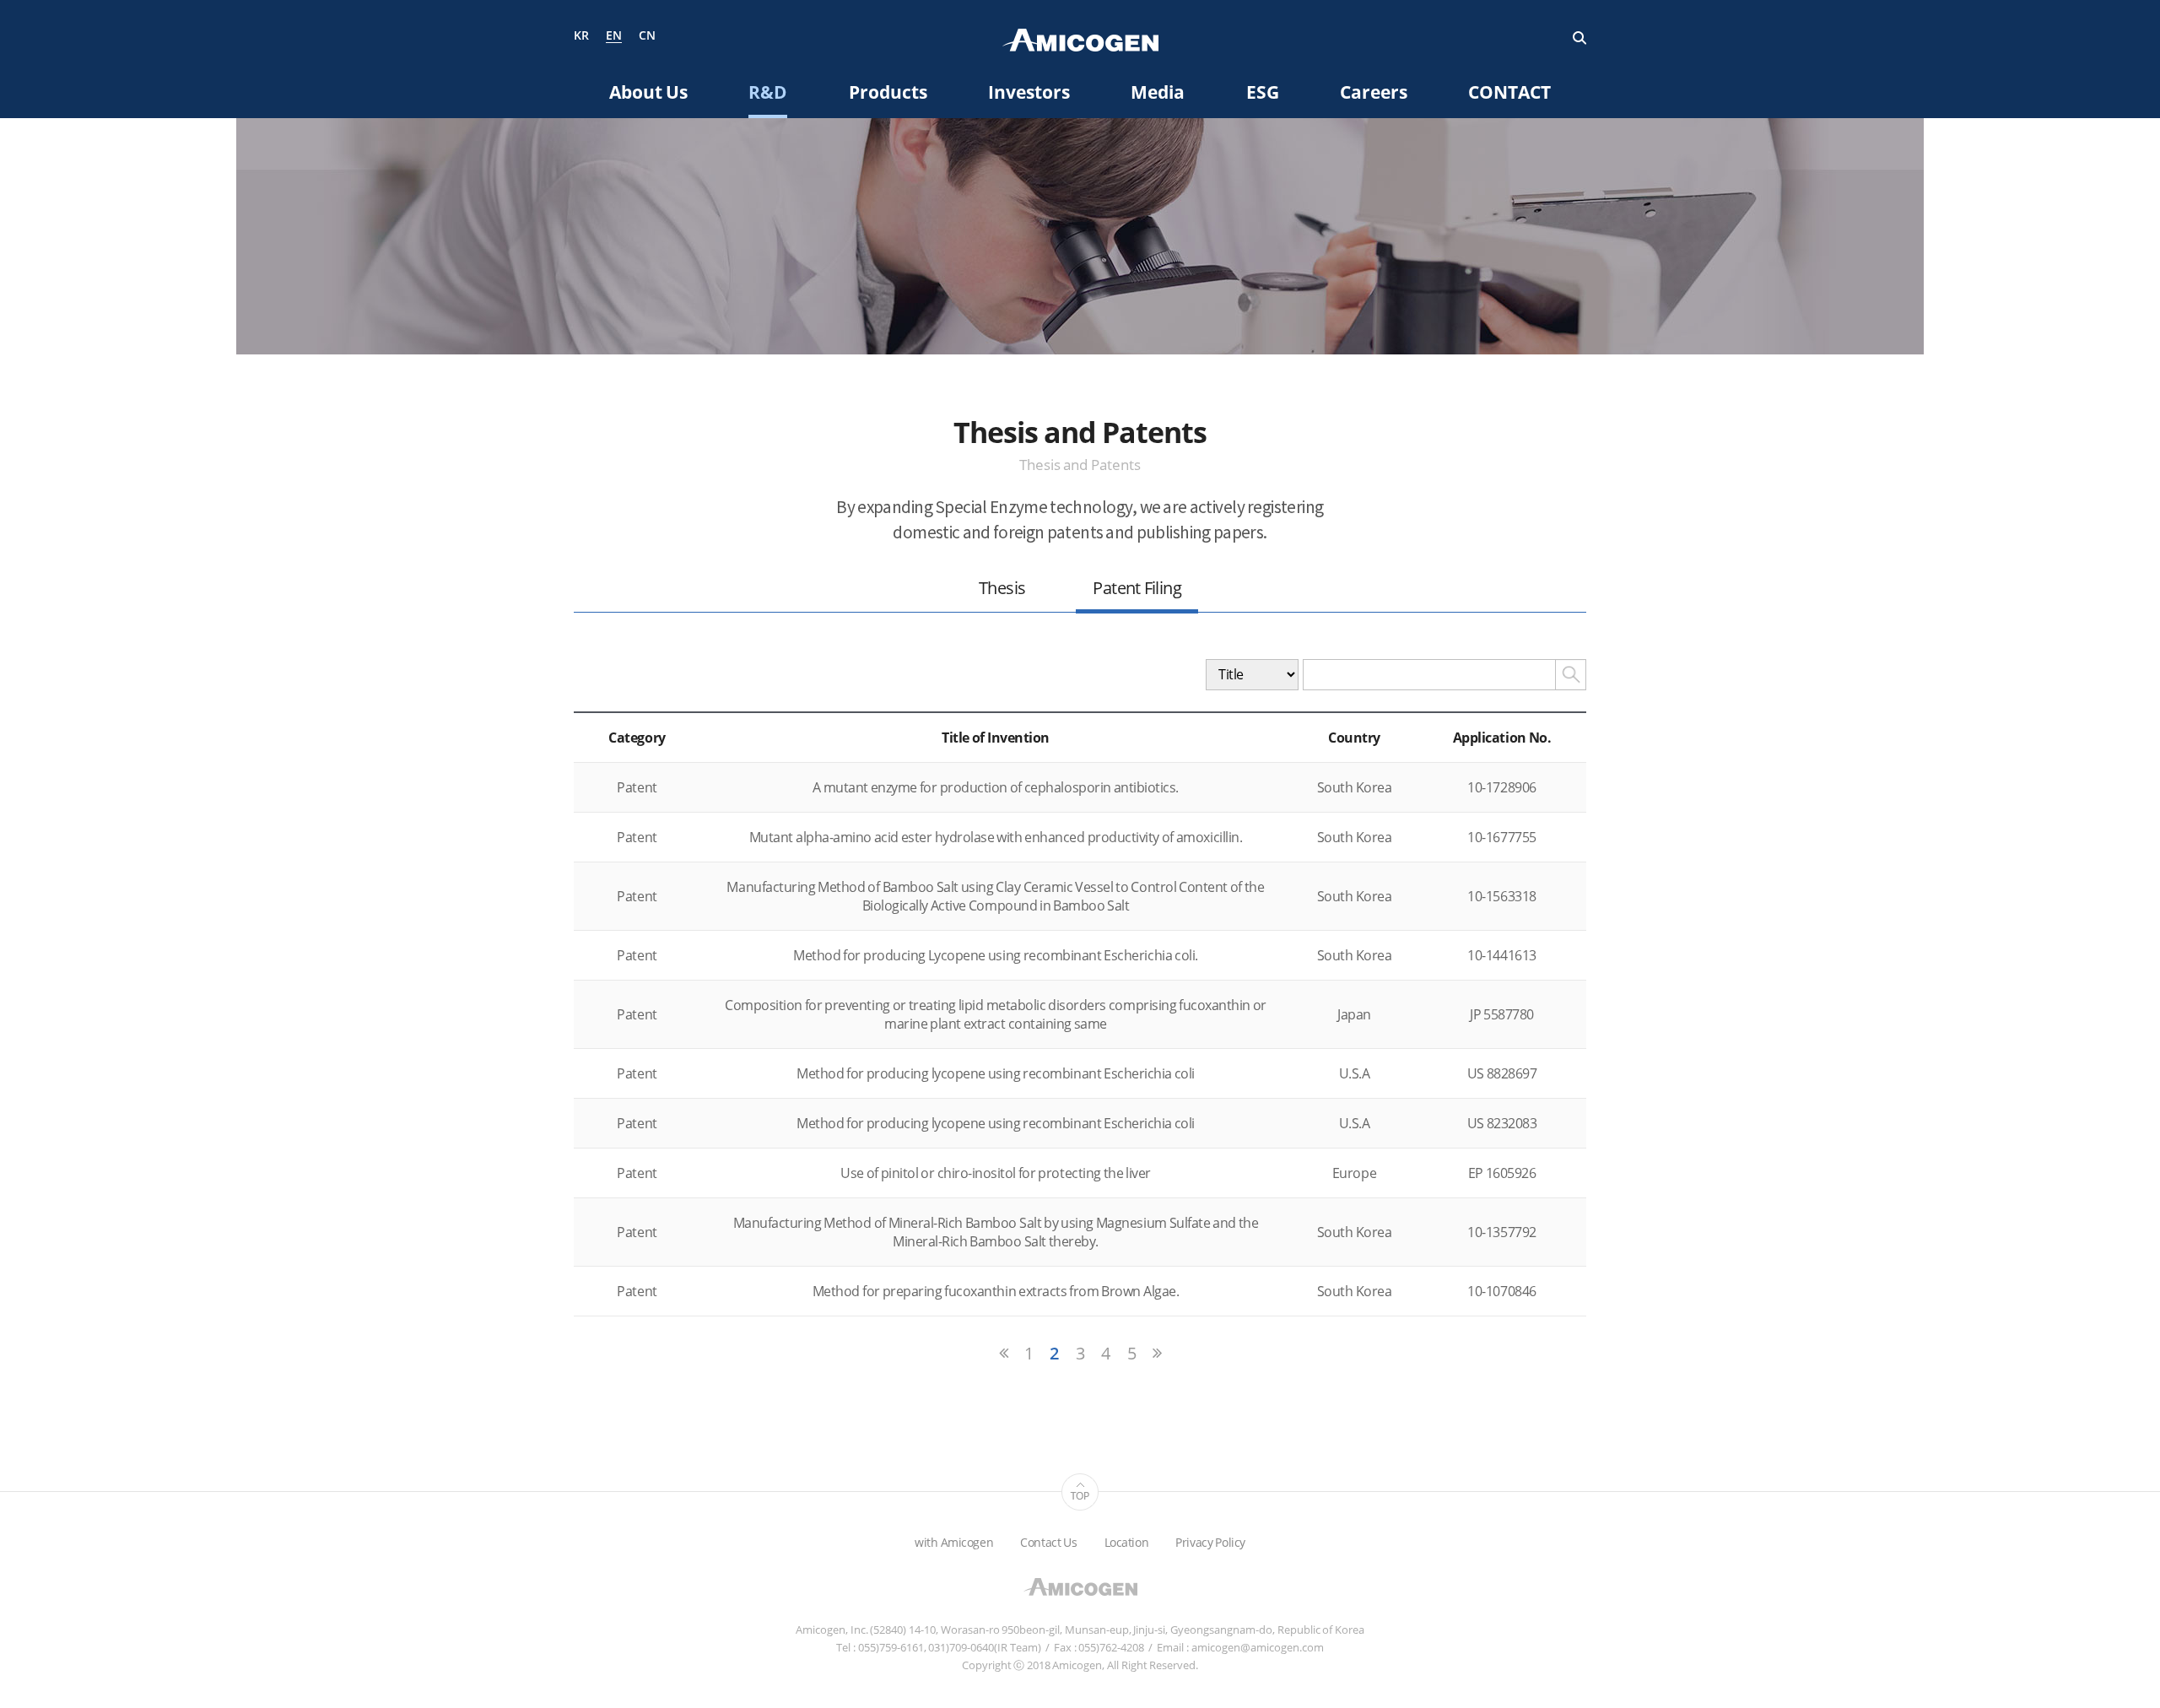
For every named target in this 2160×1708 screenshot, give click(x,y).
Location (1127, 1542)
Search (1579, 38)
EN (614, 36)
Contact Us (1048, 1542)
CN (647, 36)
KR (581, 36)
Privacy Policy (1210, 1542)
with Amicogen (954, 1542)
